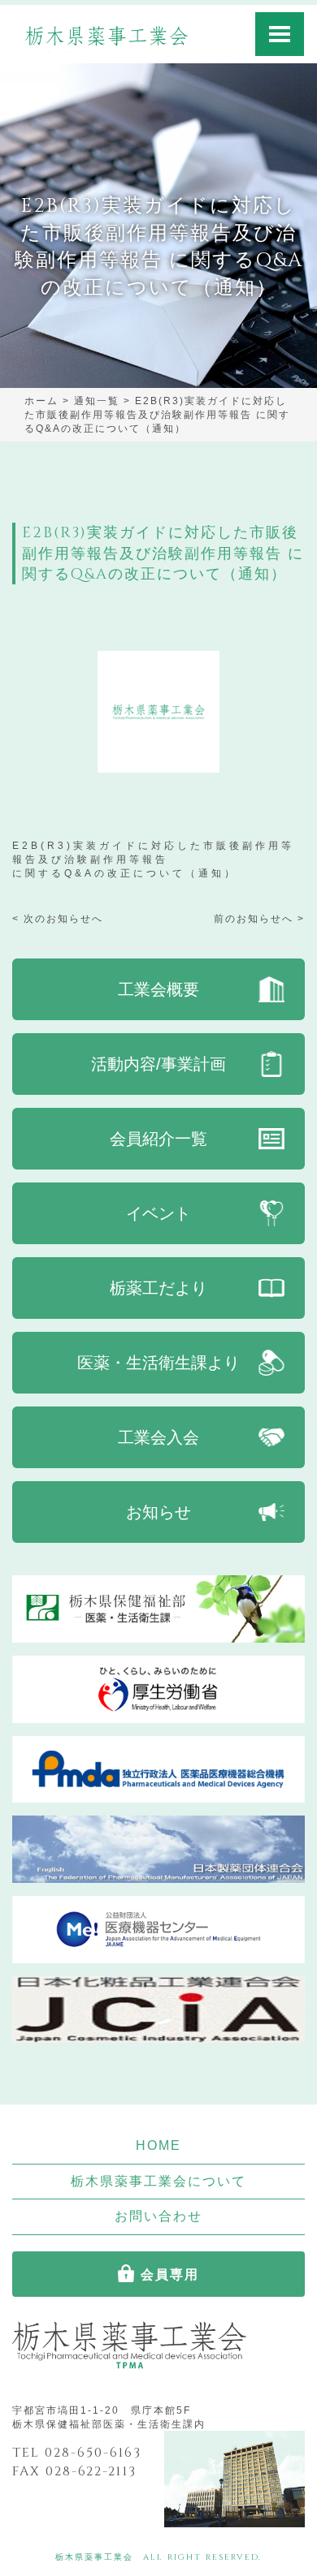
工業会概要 (158, 989)
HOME (158, 2145)
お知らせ (158, 1512)
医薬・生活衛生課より (158, 1363)
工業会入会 (158, 1437)
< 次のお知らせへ (58, 919)
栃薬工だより (158, 1288)
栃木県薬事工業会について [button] (158, 2181)
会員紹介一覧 (158, 1139)
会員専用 (170, 2274)
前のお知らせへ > (259, 919)
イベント (158, 1213)
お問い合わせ (158, 2216)
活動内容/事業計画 (158, 1064)
